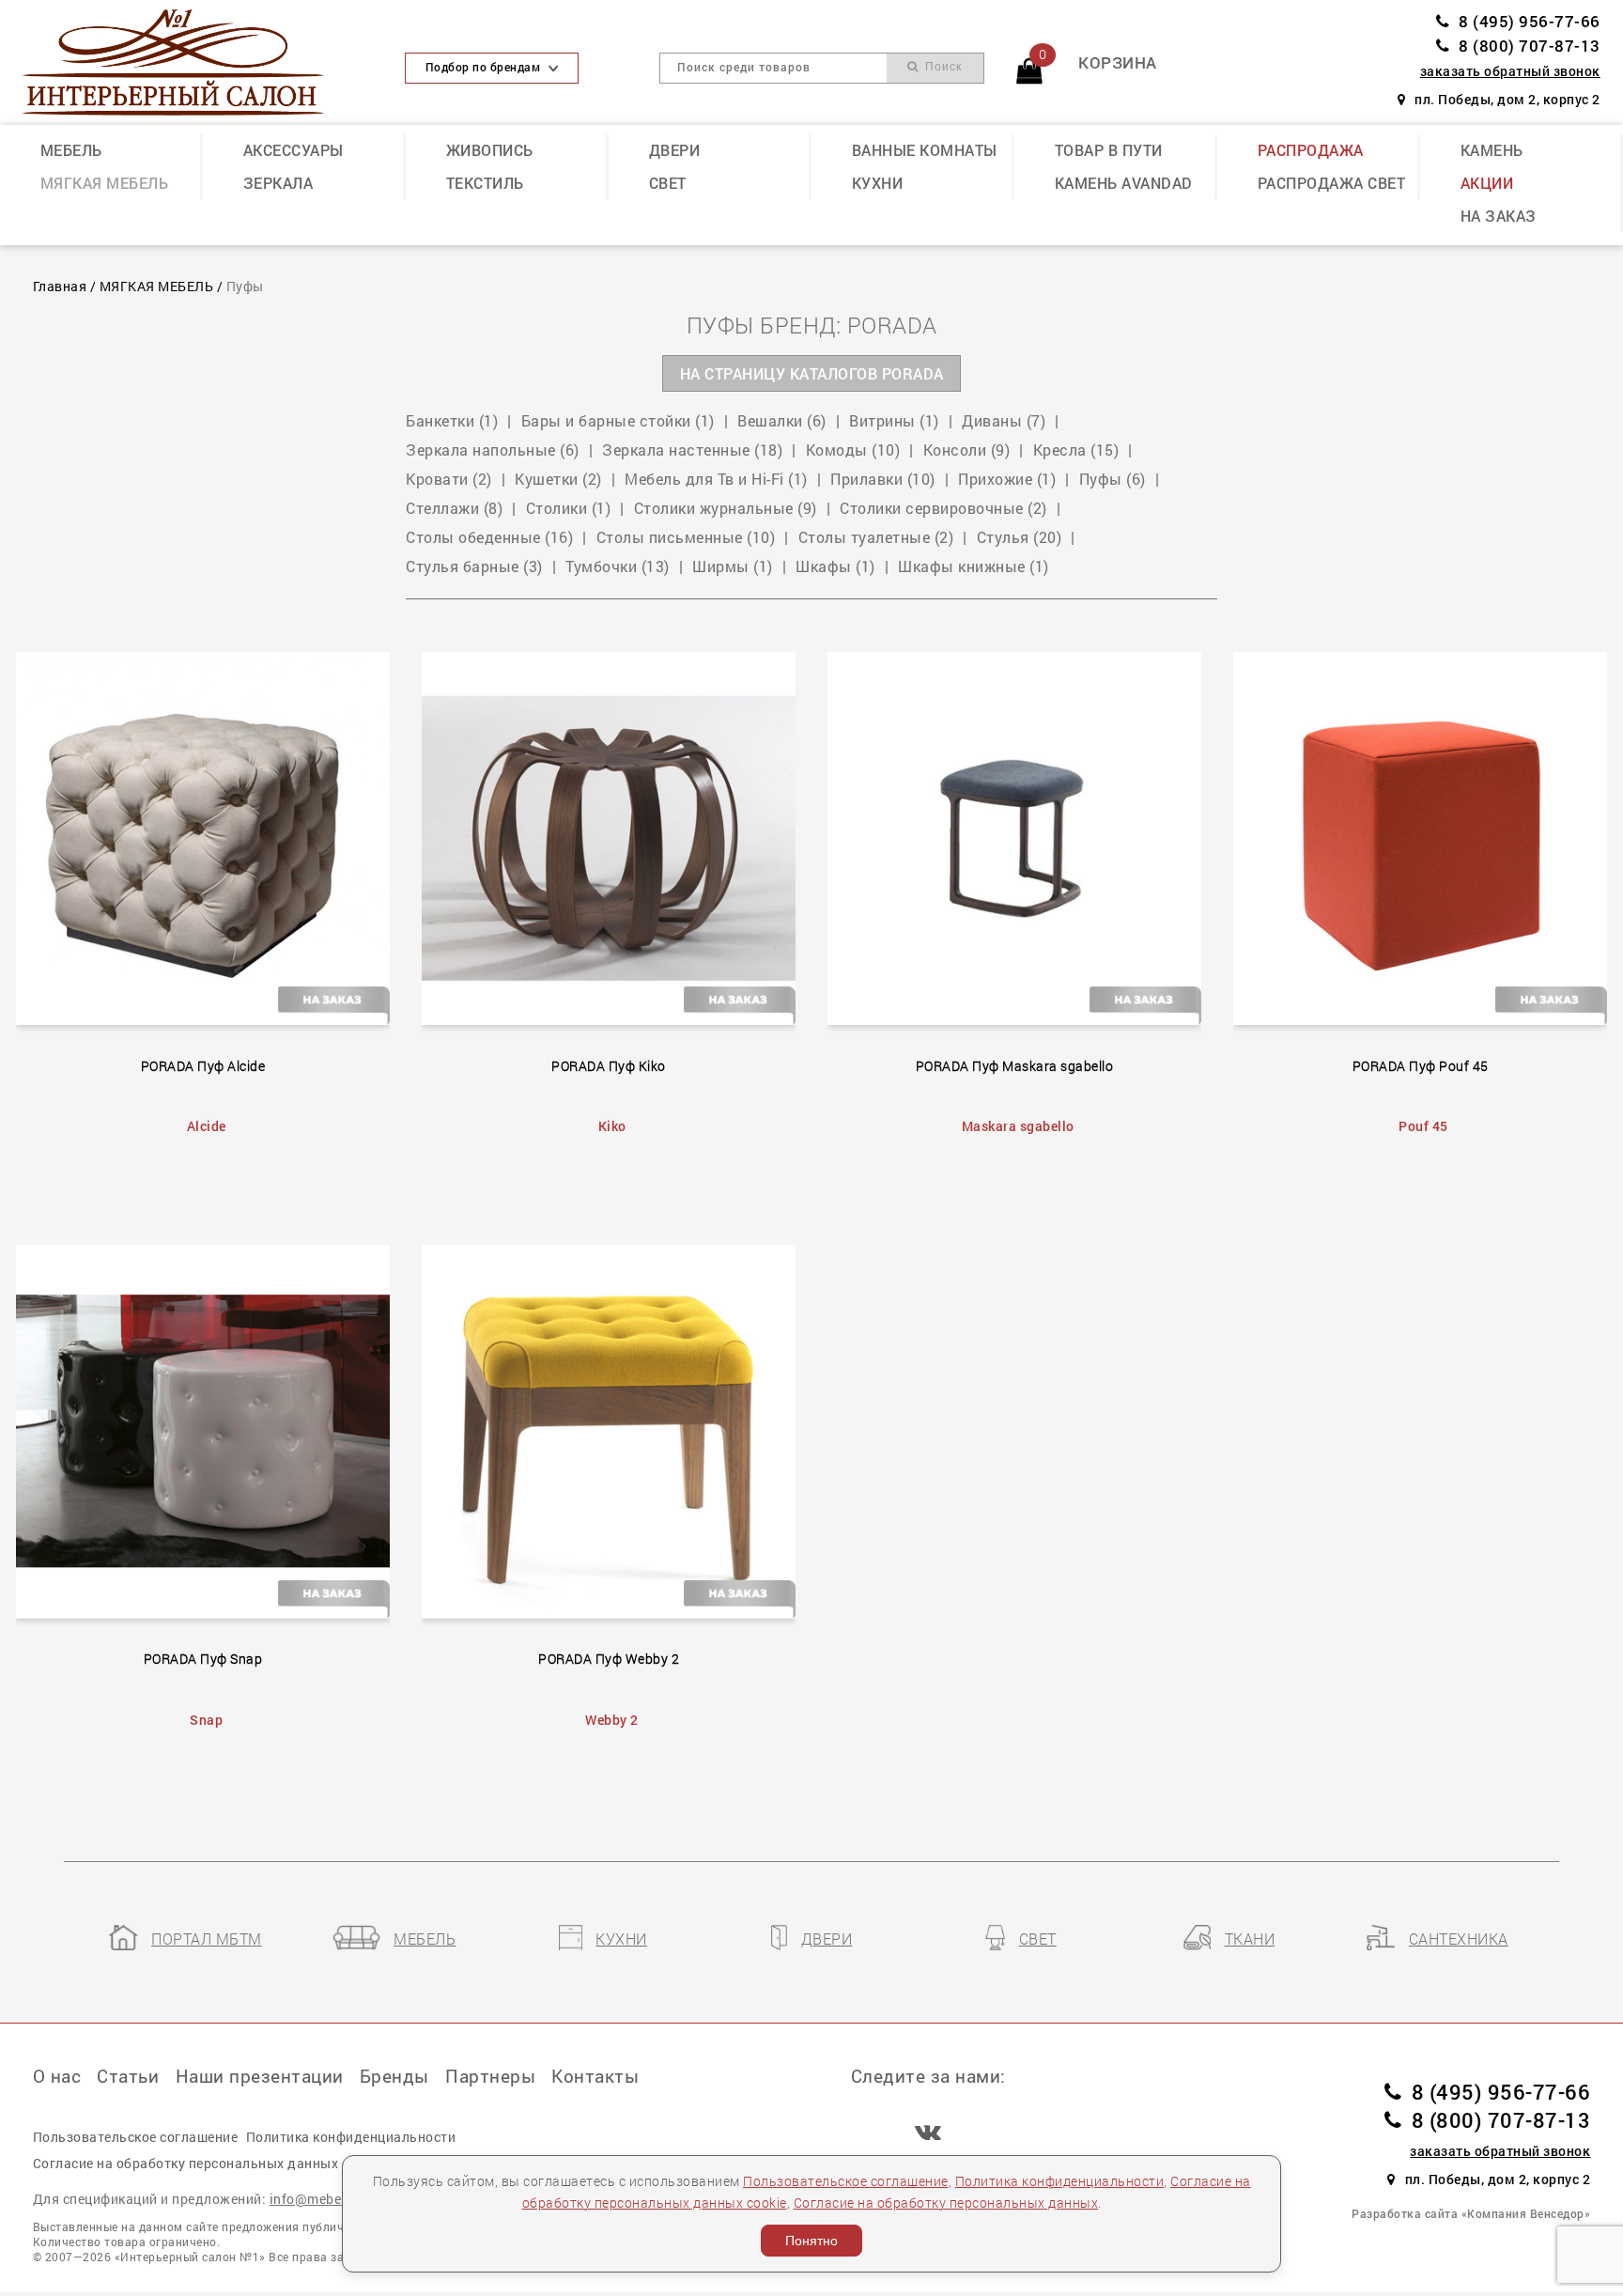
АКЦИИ (1487, 183)
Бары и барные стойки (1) (618, 421)
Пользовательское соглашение (846, 2181)
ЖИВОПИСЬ (490, 150)
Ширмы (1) (733, 566)
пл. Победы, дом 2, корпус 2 (1507, 100)
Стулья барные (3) (474, 566)
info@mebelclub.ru (330, 2199)
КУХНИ (878, 183)
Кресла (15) (1076, 450)
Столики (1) (569, 508)
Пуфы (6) (1113, 479)
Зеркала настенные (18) (692, 450)
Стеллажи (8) (454, 508)
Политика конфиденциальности (1060, 2181)
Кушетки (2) (558, 479)
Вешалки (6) (782, 421)
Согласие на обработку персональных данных (946, 2203)
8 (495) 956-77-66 (1530, 21)
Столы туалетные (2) (876, 537)
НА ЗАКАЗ (1499, 216)
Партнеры (490, 2076)
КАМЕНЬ (1492, 150)
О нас (57, 2076)
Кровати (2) (449, 479)
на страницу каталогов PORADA (812, 374)
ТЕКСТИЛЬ (485, 183)
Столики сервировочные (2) (943, 508)
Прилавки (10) (883, 479)
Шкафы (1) (835, 566)
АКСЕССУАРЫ (294, 150)
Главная (60, 287)
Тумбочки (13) (618, 566)
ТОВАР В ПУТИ (1109, 150)
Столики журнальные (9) (726, 508)
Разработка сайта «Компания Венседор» (1471, 2213)
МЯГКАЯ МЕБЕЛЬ (105, 183)
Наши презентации (260, 2076)
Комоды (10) (853, 450)
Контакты (595, 2076)
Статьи (128, 2076)
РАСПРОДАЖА (1311, 150)
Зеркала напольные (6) (493, 450)
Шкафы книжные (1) (974, 566)
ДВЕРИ (675, 150)
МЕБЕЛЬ (71, 150)
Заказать (216, 834)
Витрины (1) (894, 421)
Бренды (394, 2076)
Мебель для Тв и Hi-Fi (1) (716, 479)
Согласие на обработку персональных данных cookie (208, 2163)
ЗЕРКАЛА (278, 183)
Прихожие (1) (1007, 479)
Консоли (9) (967, 450)
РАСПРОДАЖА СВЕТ (1332, 183)
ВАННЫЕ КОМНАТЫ (925, 150)
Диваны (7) (1004, 421)
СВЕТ (668, 183)
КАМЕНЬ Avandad (1124, 183)
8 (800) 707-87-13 (1530, 46)
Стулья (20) (1020, 537)
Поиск (941, 67)
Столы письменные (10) (686, 537)
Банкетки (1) (452, 421)
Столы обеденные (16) (489, 537)
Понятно (811, 2241)
